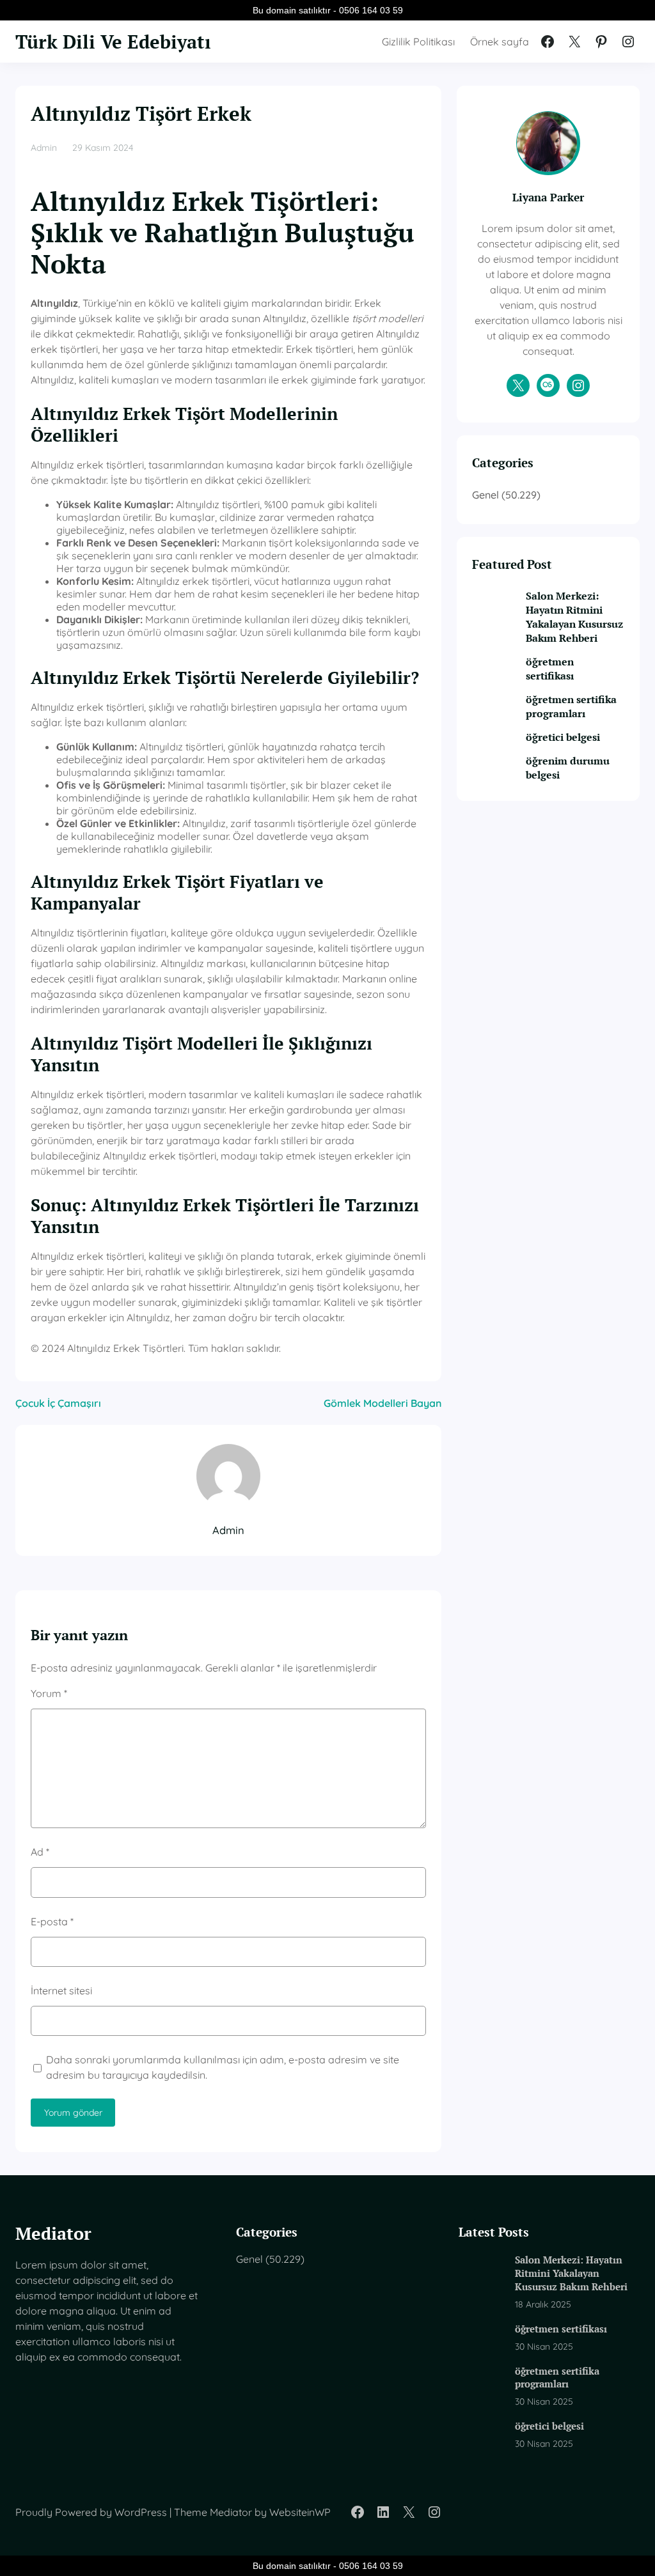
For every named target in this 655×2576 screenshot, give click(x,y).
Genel (485, 495)
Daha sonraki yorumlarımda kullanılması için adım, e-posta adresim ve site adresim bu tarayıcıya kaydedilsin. (223, 2067)
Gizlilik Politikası (418, 42)
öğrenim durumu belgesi (568, 768)
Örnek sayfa (500, 42)
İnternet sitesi (61, 1990)
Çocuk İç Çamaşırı (58, 1403)
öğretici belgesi (563, 737)
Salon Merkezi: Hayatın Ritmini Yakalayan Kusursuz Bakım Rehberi (574, 617)
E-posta (52, 1921)
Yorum (49, 1693)
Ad (40, 1852)
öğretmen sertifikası (550, 669)
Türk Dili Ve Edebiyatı (113, 41)
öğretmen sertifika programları (571, 706)
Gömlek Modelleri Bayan (383, 1403)
